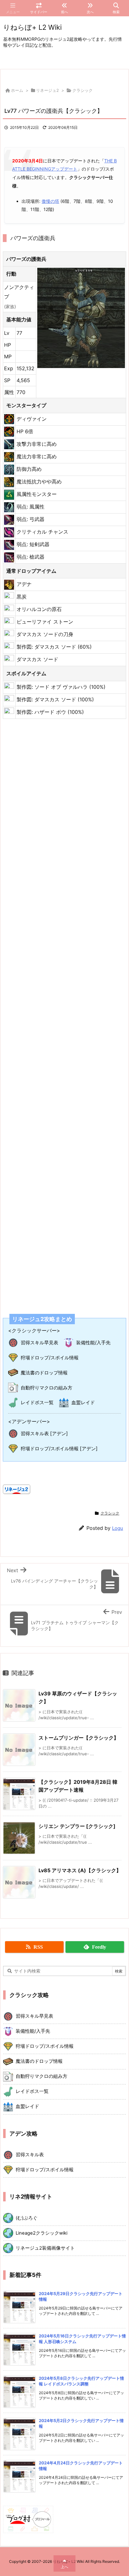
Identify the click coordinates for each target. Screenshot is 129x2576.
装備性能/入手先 (93, 1343)
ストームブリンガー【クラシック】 (79, 1738)
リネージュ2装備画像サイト (45, 2248)
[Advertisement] (64, 1012)
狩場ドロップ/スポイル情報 (50, 1358)
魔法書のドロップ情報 (44, 1373)
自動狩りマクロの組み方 (46, 1388)
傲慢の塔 (50, 201)
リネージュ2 (47, 90)
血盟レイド (83, 1402)
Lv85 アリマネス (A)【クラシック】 (80, 1870)
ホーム (17, 90)
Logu (118, 1528)
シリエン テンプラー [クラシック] (77, 1826)
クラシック (83, 90)
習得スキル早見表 (39, 1343)
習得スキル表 (30, 2155)
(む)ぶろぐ (27, 2218)
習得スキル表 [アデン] (44, 1433)
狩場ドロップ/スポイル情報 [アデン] (59, 1449)
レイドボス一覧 (37, 1402)
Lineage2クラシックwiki (41, 2233)
